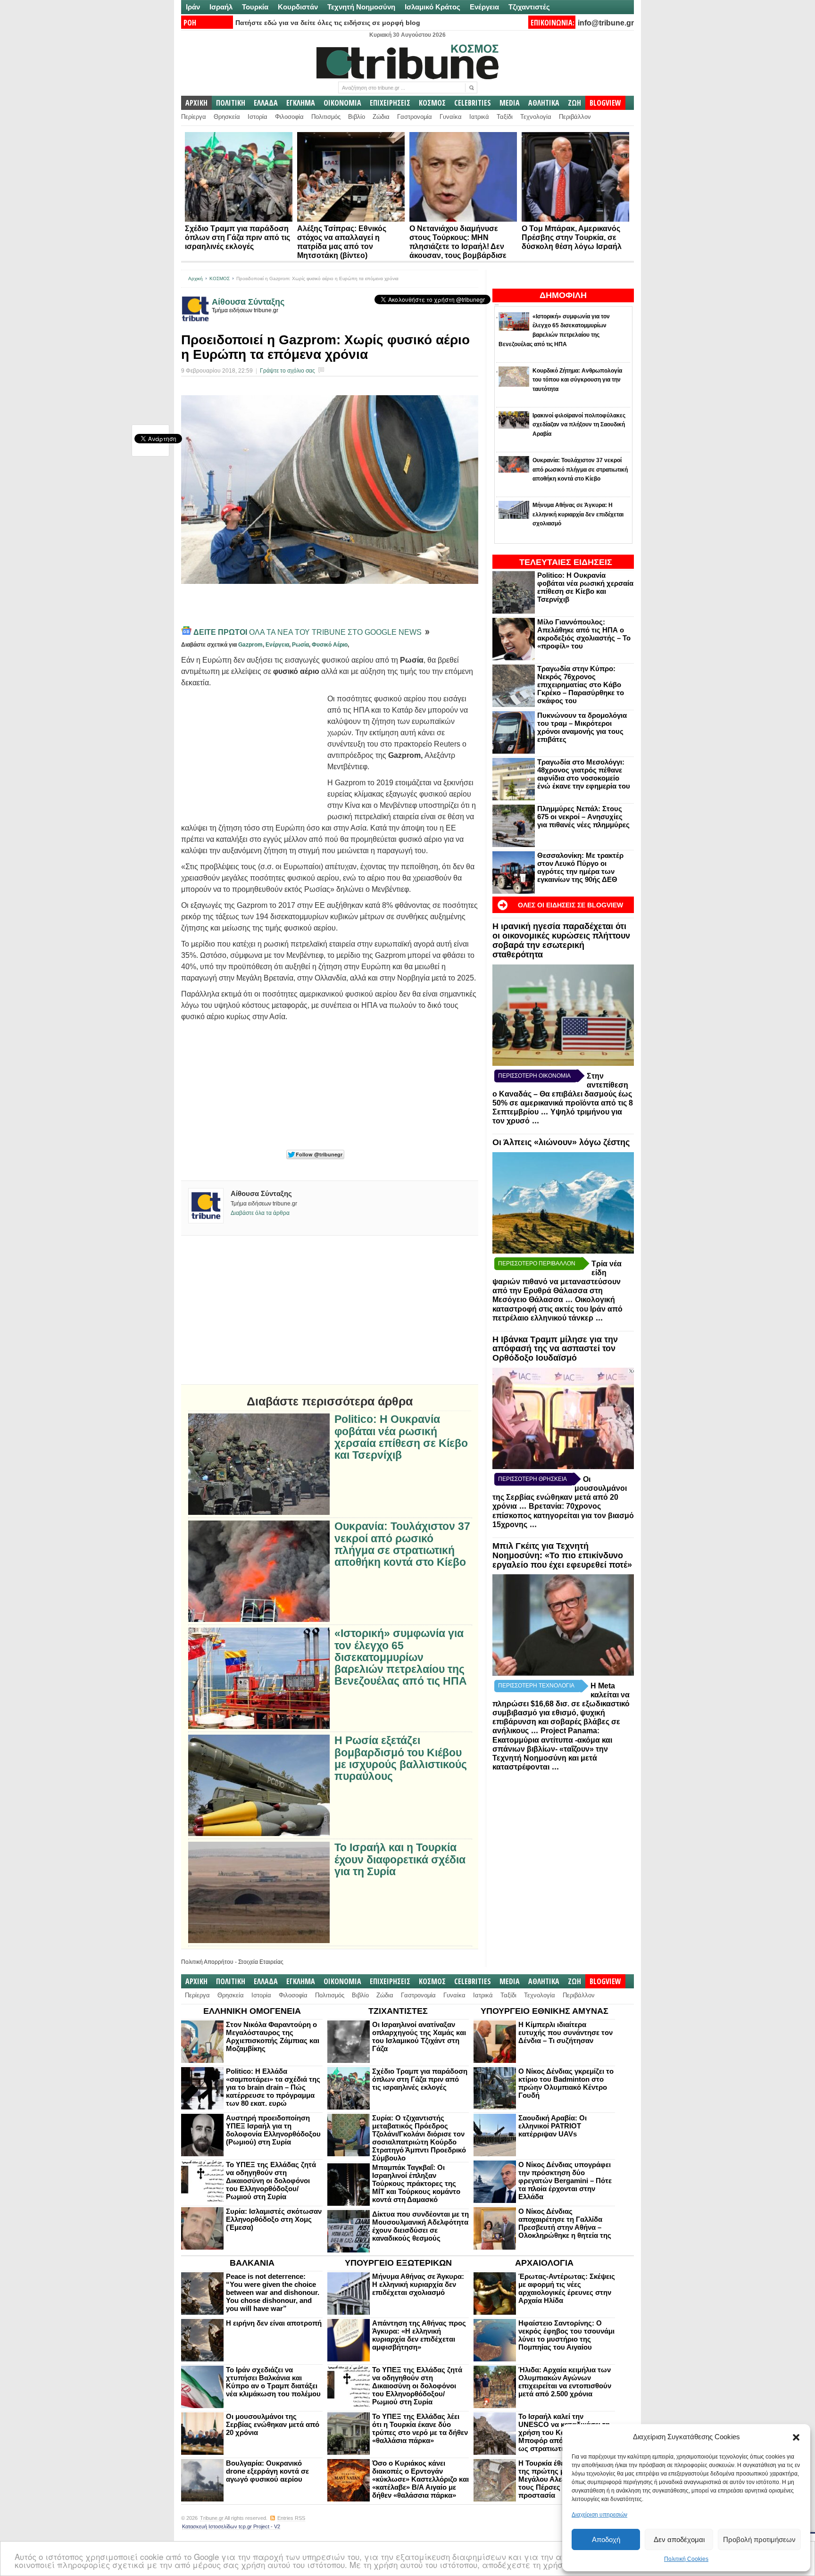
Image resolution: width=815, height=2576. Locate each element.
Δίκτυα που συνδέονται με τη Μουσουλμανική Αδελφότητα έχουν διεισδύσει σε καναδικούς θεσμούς (420, 2226)
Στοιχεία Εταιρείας (261, 1962)
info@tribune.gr (606, 23)
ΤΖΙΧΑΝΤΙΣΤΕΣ (398, 2011)
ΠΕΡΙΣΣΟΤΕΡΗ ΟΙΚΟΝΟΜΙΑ (534, 1076)
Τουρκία (255, 7)
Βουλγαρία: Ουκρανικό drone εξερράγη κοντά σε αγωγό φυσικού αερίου (267, 2471)
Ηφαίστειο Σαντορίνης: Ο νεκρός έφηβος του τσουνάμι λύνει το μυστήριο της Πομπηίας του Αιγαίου (566, 2335)
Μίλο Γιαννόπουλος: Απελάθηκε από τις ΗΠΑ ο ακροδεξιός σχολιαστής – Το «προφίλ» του (584, 634)
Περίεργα (194, 117)
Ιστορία (258, 117)
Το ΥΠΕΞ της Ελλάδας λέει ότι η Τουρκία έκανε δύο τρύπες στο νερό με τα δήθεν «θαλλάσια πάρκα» (420, 2428)
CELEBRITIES (473, 103)
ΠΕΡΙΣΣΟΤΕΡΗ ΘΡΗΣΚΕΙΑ (532, 1479)
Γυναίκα (451, 117)
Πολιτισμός (326, 117)
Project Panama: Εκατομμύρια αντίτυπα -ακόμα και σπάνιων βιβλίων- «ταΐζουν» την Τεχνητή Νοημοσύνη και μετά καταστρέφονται (552, 1749)
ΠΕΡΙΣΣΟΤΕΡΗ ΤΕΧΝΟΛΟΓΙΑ (536, 1686)
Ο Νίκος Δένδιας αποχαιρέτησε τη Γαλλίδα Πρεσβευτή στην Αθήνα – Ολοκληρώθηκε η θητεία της (565, 2223)
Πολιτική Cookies (686, 2559)
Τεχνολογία (536, 117)
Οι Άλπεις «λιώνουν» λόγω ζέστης (561, 1142)
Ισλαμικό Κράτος (432, 7)
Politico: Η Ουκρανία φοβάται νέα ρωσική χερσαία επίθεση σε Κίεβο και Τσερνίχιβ (585, 587)
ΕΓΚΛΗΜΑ (301, 103)
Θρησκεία (227, 117)
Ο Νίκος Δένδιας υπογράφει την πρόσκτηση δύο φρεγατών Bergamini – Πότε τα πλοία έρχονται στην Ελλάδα (565, 2181)
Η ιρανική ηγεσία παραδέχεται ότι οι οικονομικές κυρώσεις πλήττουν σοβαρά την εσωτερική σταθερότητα (561, 940)
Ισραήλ (221, 7)
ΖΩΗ (574, 103)
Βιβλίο (357, 117)
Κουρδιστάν (298, 7)
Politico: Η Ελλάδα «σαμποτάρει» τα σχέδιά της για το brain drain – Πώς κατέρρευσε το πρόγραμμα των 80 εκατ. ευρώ (273, 2087)
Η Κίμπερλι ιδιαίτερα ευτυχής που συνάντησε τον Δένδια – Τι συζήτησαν (566, 2032)
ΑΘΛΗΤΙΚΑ (544, 103)
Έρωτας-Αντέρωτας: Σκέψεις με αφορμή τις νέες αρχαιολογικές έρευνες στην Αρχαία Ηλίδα (567, 2288)
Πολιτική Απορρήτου (207, 1962)
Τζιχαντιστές (529, 7)
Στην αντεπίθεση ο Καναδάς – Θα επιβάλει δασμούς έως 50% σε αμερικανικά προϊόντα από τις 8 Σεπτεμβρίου (563, 1094)
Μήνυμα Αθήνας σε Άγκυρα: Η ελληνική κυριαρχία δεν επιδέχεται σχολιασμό (418, 2284)
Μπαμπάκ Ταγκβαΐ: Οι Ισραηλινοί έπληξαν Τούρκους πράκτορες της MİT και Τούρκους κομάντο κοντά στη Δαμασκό (416, 2183)
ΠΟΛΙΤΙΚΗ (231, 103)
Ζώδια (381, 117)
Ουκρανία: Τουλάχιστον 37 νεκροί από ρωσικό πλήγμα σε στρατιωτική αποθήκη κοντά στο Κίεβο (402, 1544)
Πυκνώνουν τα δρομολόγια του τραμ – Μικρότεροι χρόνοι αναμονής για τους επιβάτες (582, 727)
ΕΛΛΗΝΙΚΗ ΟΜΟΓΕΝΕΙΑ (252, 2011)
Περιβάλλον (575, 117)
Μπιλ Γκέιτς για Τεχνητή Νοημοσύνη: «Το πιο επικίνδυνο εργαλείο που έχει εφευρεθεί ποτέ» (562, 1555)
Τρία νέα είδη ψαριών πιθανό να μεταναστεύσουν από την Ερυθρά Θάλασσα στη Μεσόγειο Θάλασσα (557, 1282)
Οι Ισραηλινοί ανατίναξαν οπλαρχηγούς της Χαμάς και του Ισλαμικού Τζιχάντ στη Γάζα (419, 2036)
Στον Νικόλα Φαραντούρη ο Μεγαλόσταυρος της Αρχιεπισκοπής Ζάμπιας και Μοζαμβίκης (273, 2036)
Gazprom (250, 645)
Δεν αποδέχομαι (679, 2539)
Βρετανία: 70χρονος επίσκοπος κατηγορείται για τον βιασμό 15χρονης (563, 1515)
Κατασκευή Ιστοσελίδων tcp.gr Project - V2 (231, 2526)
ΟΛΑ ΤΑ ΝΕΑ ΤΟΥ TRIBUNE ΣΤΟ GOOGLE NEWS (308, 632)
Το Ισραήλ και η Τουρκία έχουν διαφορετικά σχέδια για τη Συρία (400, 1860)
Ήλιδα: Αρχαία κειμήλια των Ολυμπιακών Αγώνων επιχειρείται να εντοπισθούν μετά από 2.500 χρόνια (565, 2382)
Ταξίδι (505, 117)
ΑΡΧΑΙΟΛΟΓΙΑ (544, 2263)
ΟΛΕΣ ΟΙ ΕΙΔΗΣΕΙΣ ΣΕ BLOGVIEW (570, 905)
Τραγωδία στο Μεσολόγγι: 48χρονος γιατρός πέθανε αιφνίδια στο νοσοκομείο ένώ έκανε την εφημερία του (584, 774)
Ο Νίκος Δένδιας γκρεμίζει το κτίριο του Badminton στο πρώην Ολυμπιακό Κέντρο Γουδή (566, 2083)
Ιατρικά (479, 117)
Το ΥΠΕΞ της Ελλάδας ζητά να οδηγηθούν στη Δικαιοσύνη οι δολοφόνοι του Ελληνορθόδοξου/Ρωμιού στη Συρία (271, 2181)
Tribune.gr (212, 2518)
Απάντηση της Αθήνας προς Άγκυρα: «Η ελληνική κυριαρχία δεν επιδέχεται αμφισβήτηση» (419, 2335)
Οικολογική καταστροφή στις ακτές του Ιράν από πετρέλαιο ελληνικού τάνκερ (557, 1309)
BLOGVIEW (605, 103)
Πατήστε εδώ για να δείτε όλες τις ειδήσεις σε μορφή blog (328, 23)
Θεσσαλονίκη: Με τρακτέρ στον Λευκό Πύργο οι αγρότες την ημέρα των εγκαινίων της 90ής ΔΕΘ (580, 867)
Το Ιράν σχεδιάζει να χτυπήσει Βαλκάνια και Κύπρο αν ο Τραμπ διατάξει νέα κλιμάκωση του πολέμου (273, 2382)
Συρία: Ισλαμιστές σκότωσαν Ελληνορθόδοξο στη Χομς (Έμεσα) (274, 2219)
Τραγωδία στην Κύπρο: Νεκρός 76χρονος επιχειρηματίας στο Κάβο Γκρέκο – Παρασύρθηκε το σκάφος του (581, 685)
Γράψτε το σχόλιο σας (287, 371)
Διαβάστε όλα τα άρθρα (260, 1213)
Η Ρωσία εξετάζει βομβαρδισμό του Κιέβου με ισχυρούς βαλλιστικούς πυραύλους (401, 1758)
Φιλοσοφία (289, 117)
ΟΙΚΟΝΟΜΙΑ (342, 103)
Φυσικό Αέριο (330, 645)
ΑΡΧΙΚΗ (196, 103)
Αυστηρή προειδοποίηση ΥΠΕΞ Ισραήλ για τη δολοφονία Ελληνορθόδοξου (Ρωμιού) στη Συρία (273, 2130)
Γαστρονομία (415, 117)
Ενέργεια (484, 7)
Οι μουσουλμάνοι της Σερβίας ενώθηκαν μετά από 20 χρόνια (273, 2424)
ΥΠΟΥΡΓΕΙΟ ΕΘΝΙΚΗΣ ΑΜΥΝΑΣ (545, 2011)
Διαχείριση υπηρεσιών (599, 2515)
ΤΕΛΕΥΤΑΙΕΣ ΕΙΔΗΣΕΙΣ (566, 562)
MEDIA (510, 103)
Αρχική (195, 278)
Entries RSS (291, 2518)
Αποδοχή (606, 2539)
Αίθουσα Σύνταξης (248, 302)
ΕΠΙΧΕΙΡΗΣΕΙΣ (390, 103)
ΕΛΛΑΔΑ (266, 103)
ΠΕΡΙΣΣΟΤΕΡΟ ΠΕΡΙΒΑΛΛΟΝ (537, 1263)
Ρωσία (300, 645)
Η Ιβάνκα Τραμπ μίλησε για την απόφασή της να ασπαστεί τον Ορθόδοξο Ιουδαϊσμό (555, 1349)
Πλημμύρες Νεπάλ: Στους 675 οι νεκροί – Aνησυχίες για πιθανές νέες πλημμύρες (583, 817)
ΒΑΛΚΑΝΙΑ (252, 2263)
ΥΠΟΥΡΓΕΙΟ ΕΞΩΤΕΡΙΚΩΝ (398, 2263)
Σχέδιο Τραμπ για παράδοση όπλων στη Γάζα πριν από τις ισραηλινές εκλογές (237, 237)
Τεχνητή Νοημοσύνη (361, 7)
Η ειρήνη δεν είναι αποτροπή (274, 2323)
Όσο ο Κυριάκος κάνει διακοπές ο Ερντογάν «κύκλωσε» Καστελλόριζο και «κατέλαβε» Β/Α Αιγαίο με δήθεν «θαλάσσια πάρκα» (420, 2479)
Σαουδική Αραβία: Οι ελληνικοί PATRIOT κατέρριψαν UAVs (553, 2126)
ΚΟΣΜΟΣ (432, 103)
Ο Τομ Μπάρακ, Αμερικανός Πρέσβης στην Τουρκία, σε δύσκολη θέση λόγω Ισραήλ (572, 237)
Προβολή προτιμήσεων (759, 2539)
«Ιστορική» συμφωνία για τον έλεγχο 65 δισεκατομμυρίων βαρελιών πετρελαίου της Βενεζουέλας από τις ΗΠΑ (401, 1657)
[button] (796, 2437)
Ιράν (193, 7)
